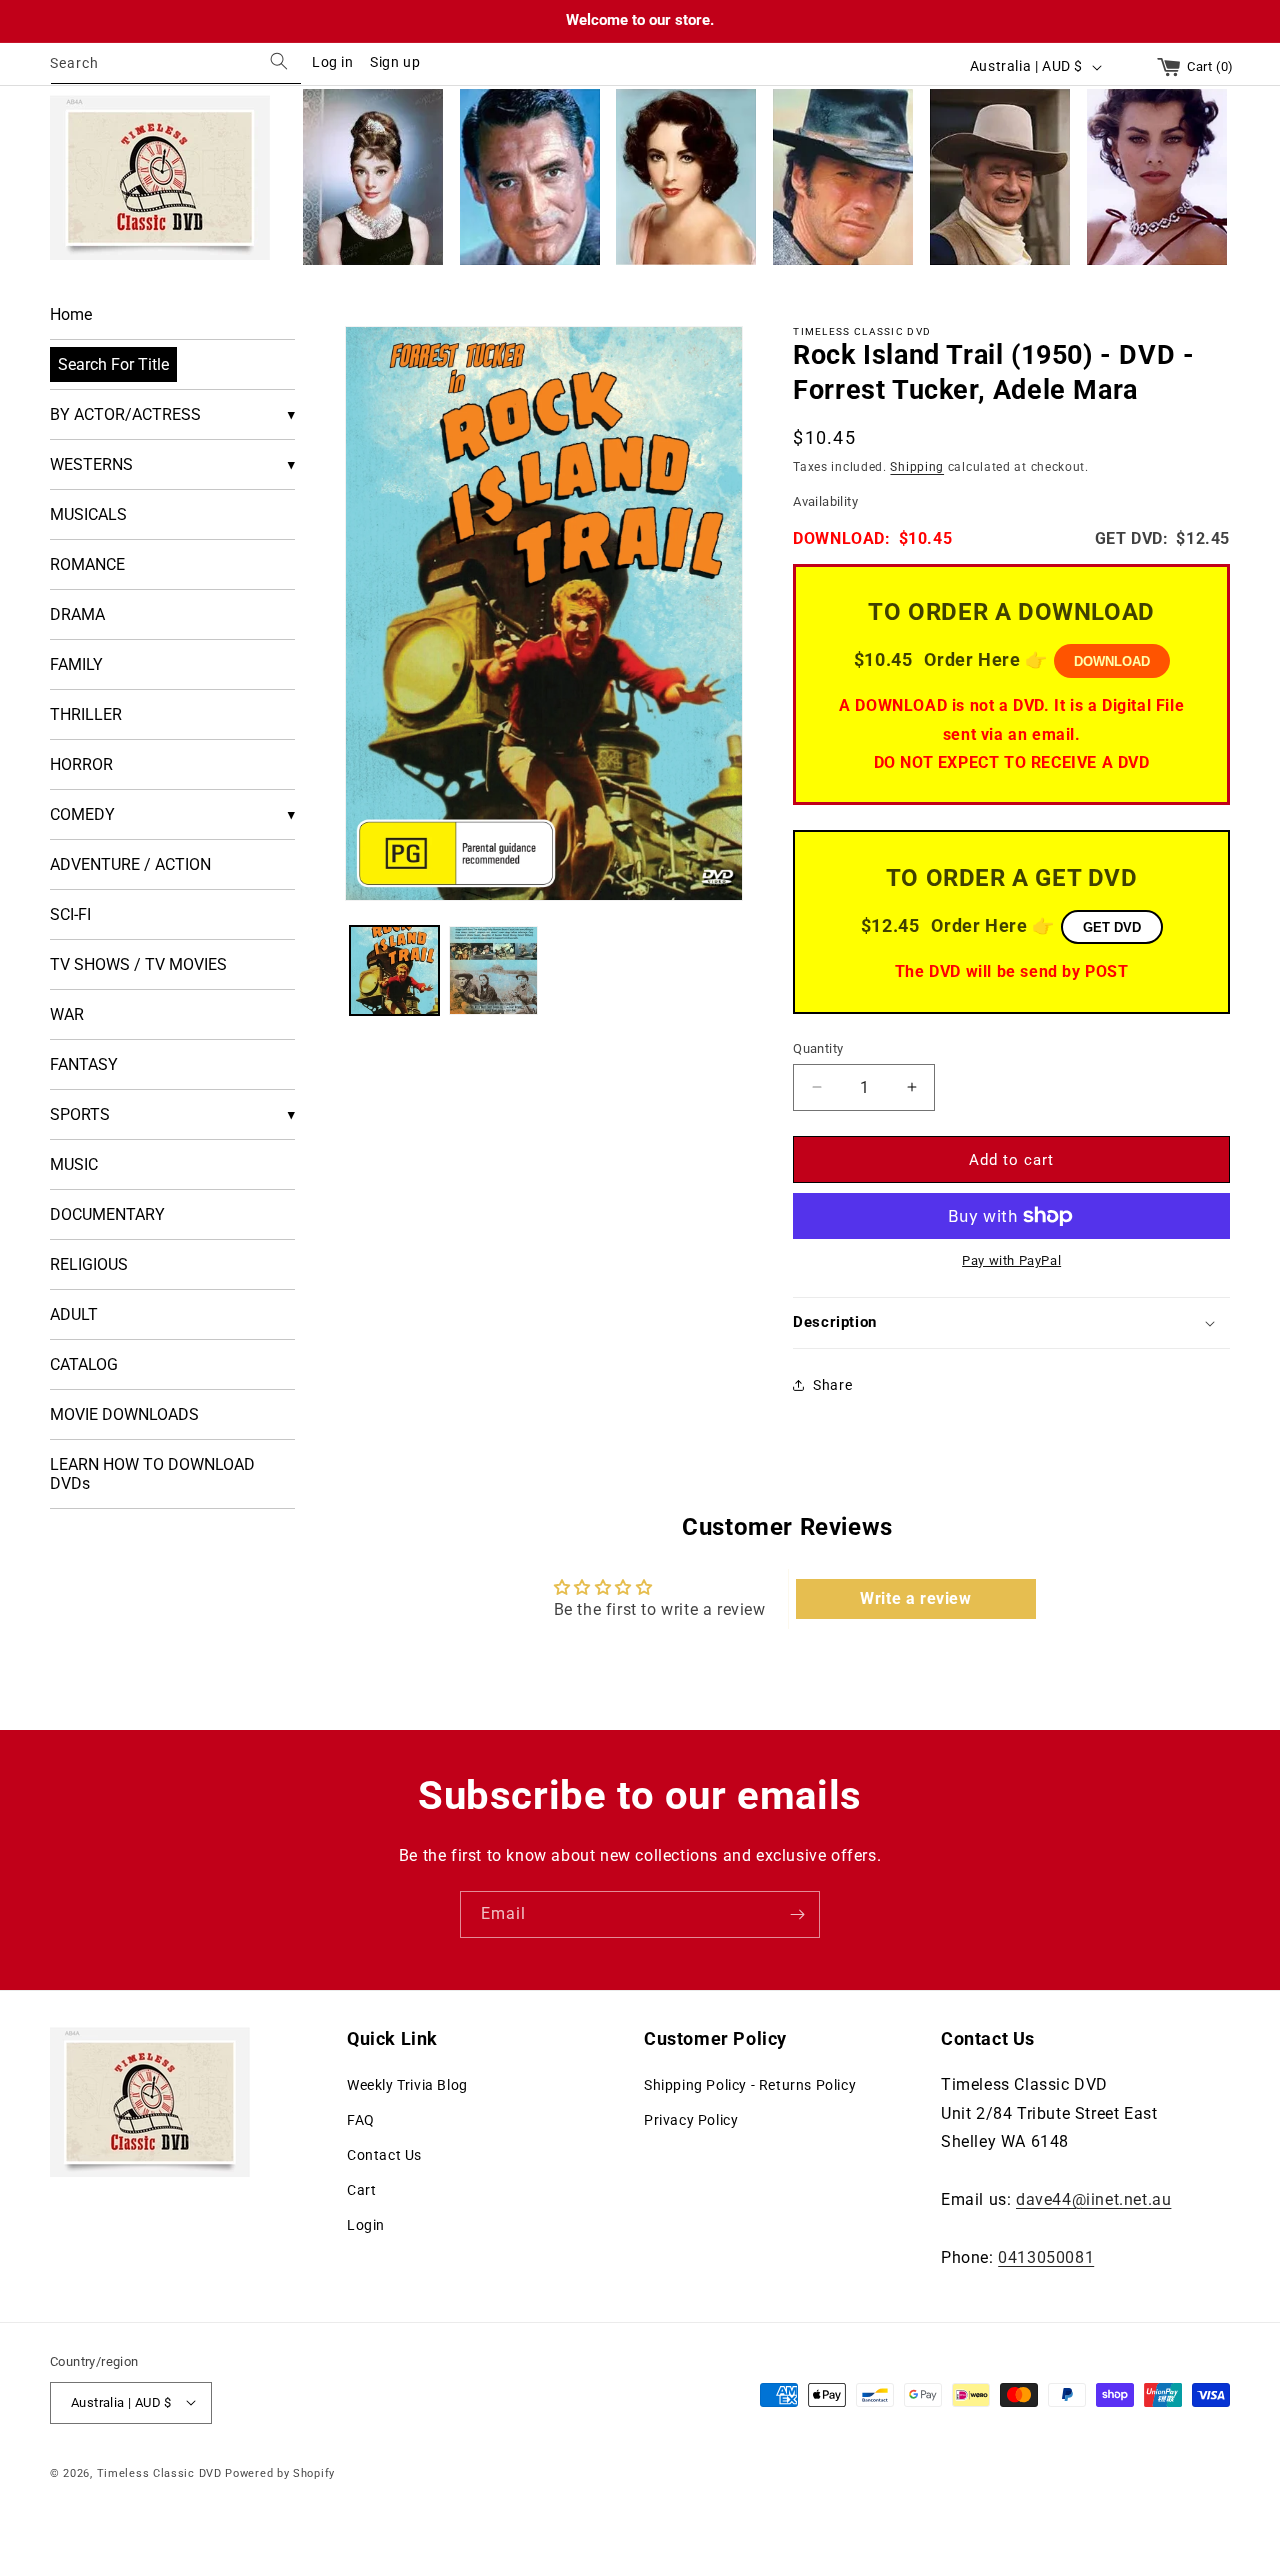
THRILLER (86, 714)
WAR (67, 1014)
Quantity (818, 1047)
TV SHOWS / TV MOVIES (138, 964)
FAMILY (76, 664)
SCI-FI (70, 914)
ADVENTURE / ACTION (130, 864)
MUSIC (74, 1164)
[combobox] (176, 66)
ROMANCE (87, 564)
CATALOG (84, 1364)
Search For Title (113, 364)
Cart (361, 2190)
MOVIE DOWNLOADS (124, 1414)
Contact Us (384, 2155)
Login (366, 2225)
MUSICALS (88, 514)
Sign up (395, 62)
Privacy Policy (691, 2119)
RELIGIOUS (89, 1264)
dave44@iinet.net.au (1093, 2198)
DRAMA (77, 614)
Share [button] (832, 1385)
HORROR (81, 764)
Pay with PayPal (1011, 1260)
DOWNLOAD (1112, 661)
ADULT (74, 1314)
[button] (1011, 1323)
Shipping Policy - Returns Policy (750, 2084)
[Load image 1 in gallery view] (394, 970)
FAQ (361, 2119)
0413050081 (1046, 2256)
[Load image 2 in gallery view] (493, 970)
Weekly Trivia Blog (407, 2084)
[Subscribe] (797, 1914)
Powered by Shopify (280, 2472)
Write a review (915, 1598)
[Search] (279, 61)
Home (71, 314)
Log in (333, 62)
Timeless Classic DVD (159, 2472)
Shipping (917, 466)
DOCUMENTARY (107, 1214)
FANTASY (84, 1064)
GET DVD (1112, 926)
